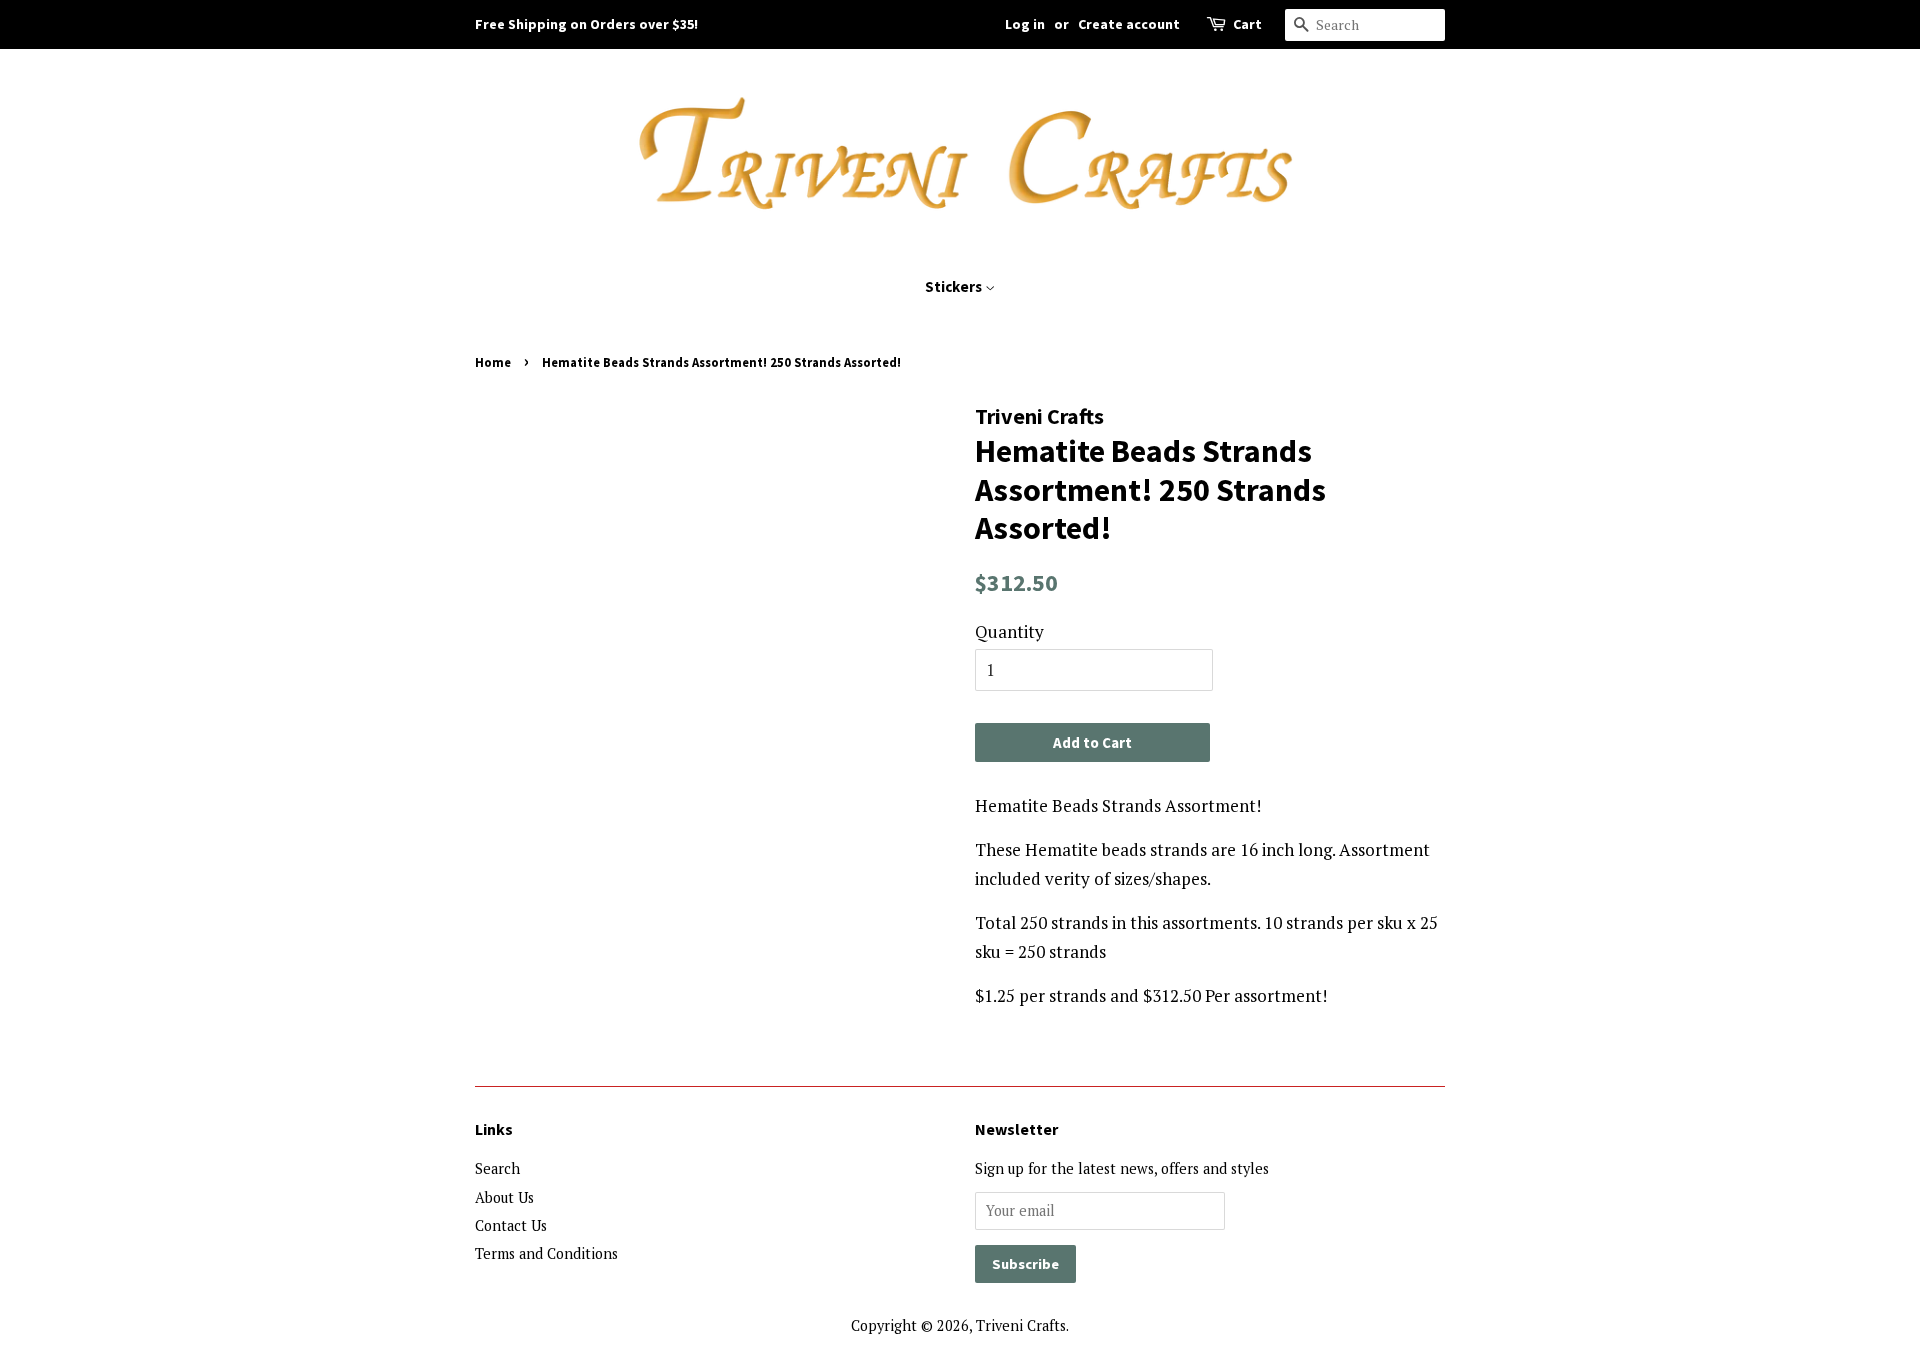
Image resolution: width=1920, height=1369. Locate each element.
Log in (1025, 24)
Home (493, 362)
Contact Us (511, 1225)
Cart (1247, 24)
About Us (504, 1197)
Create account (1129, 24)
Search (497, 1168)
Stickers (955, 286)
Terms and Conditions (546, 1253)
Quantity (1009, 631)
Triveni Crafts (1021, 1325)
